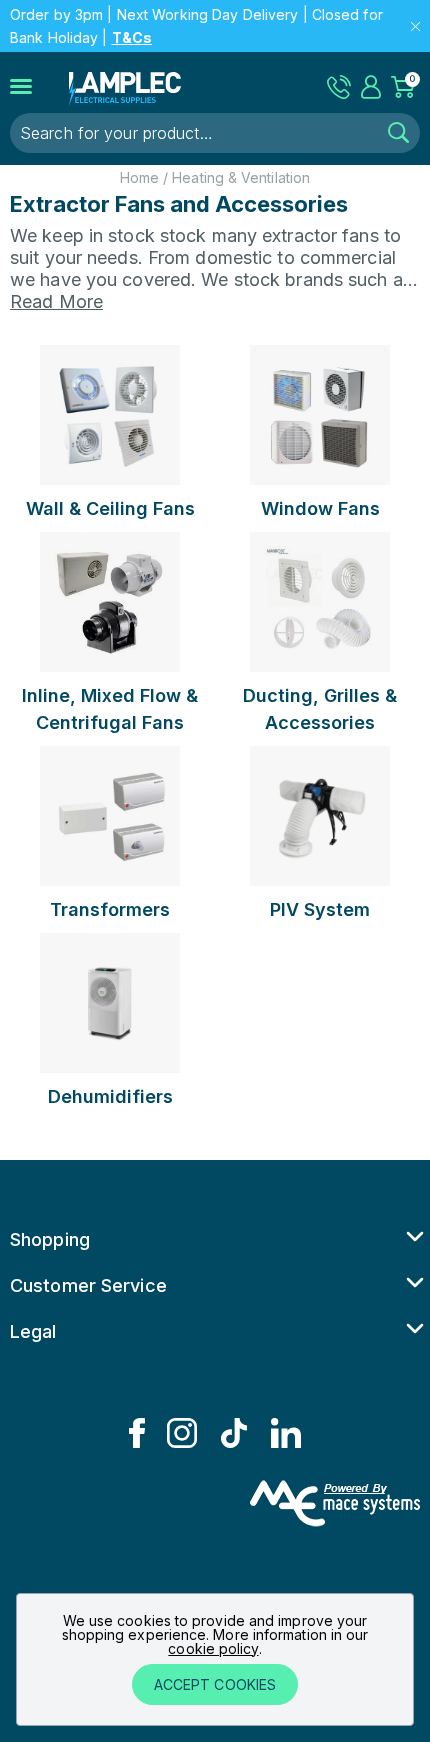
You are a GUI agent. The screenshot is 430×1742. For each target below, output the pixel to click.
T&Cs (132, 37)
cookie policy (213, 1648)
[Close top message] (415, 26)
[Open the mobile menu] (39, 87)
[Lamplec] (125, 86)
